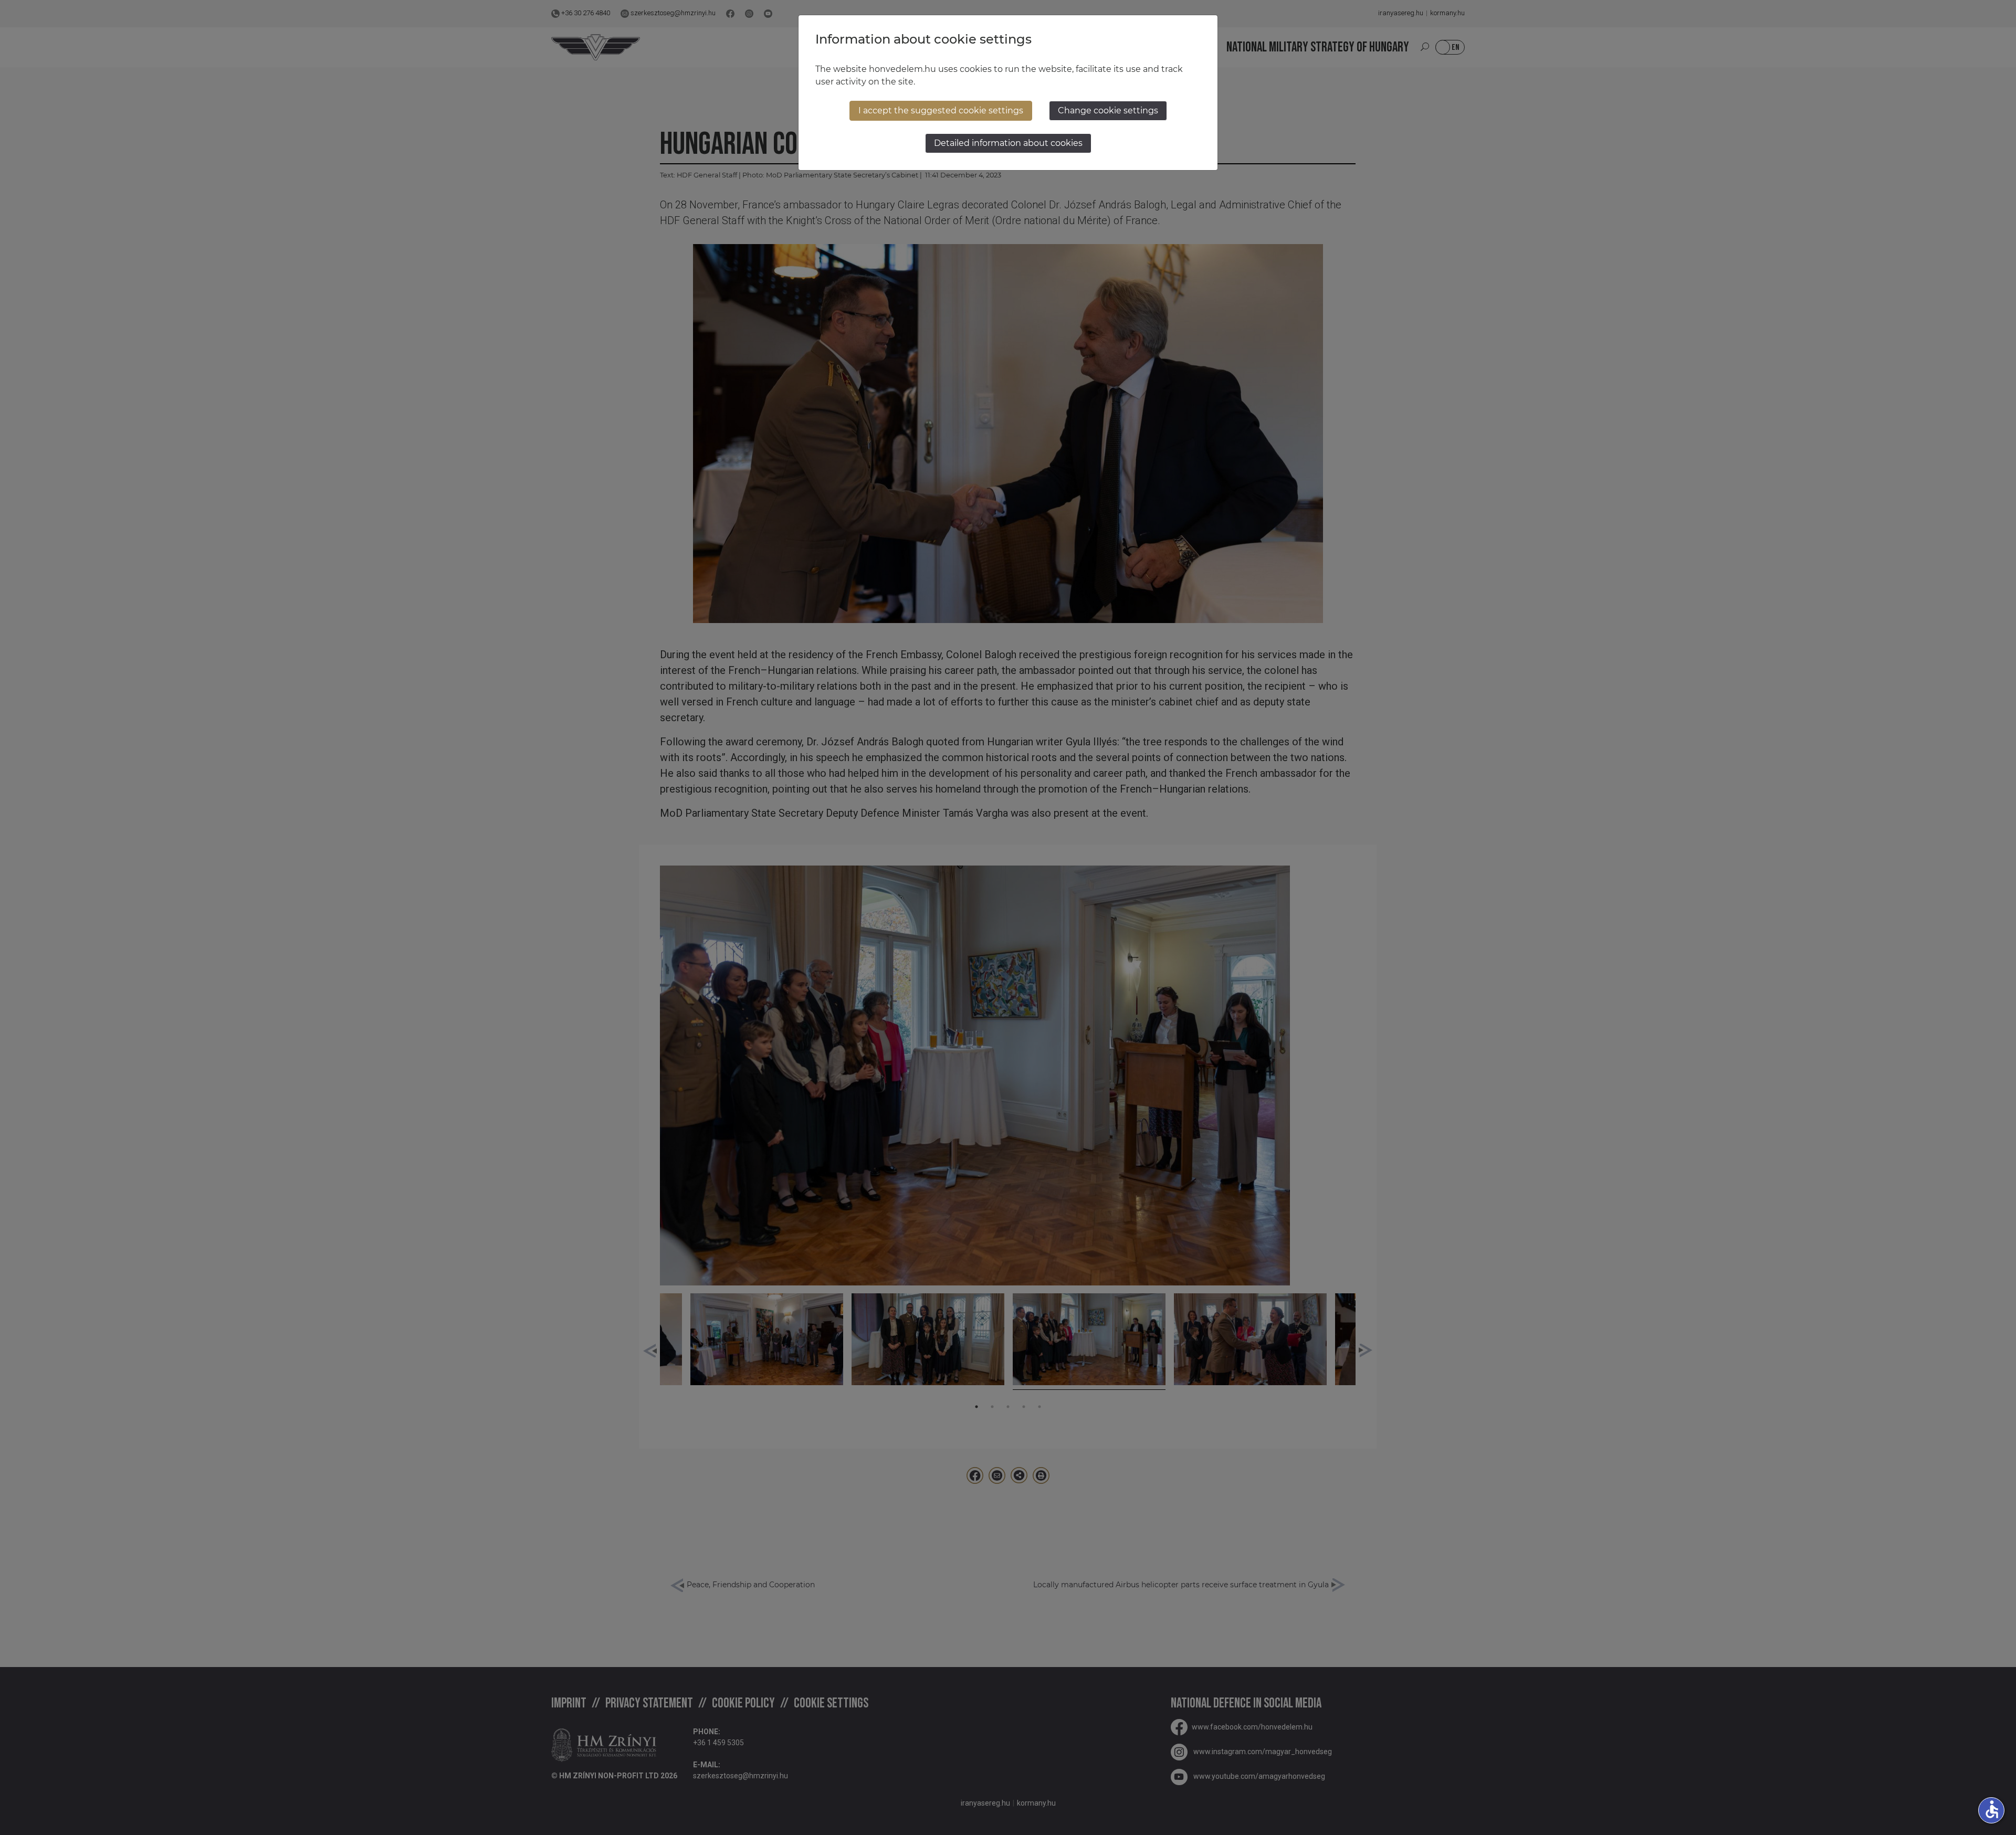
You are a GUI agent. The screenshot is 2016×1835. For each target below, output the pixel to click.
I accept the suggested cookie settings (941, 110)
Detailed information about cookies (1008, 143)
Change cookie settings (1108, 110)
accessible (1992, 1809)
